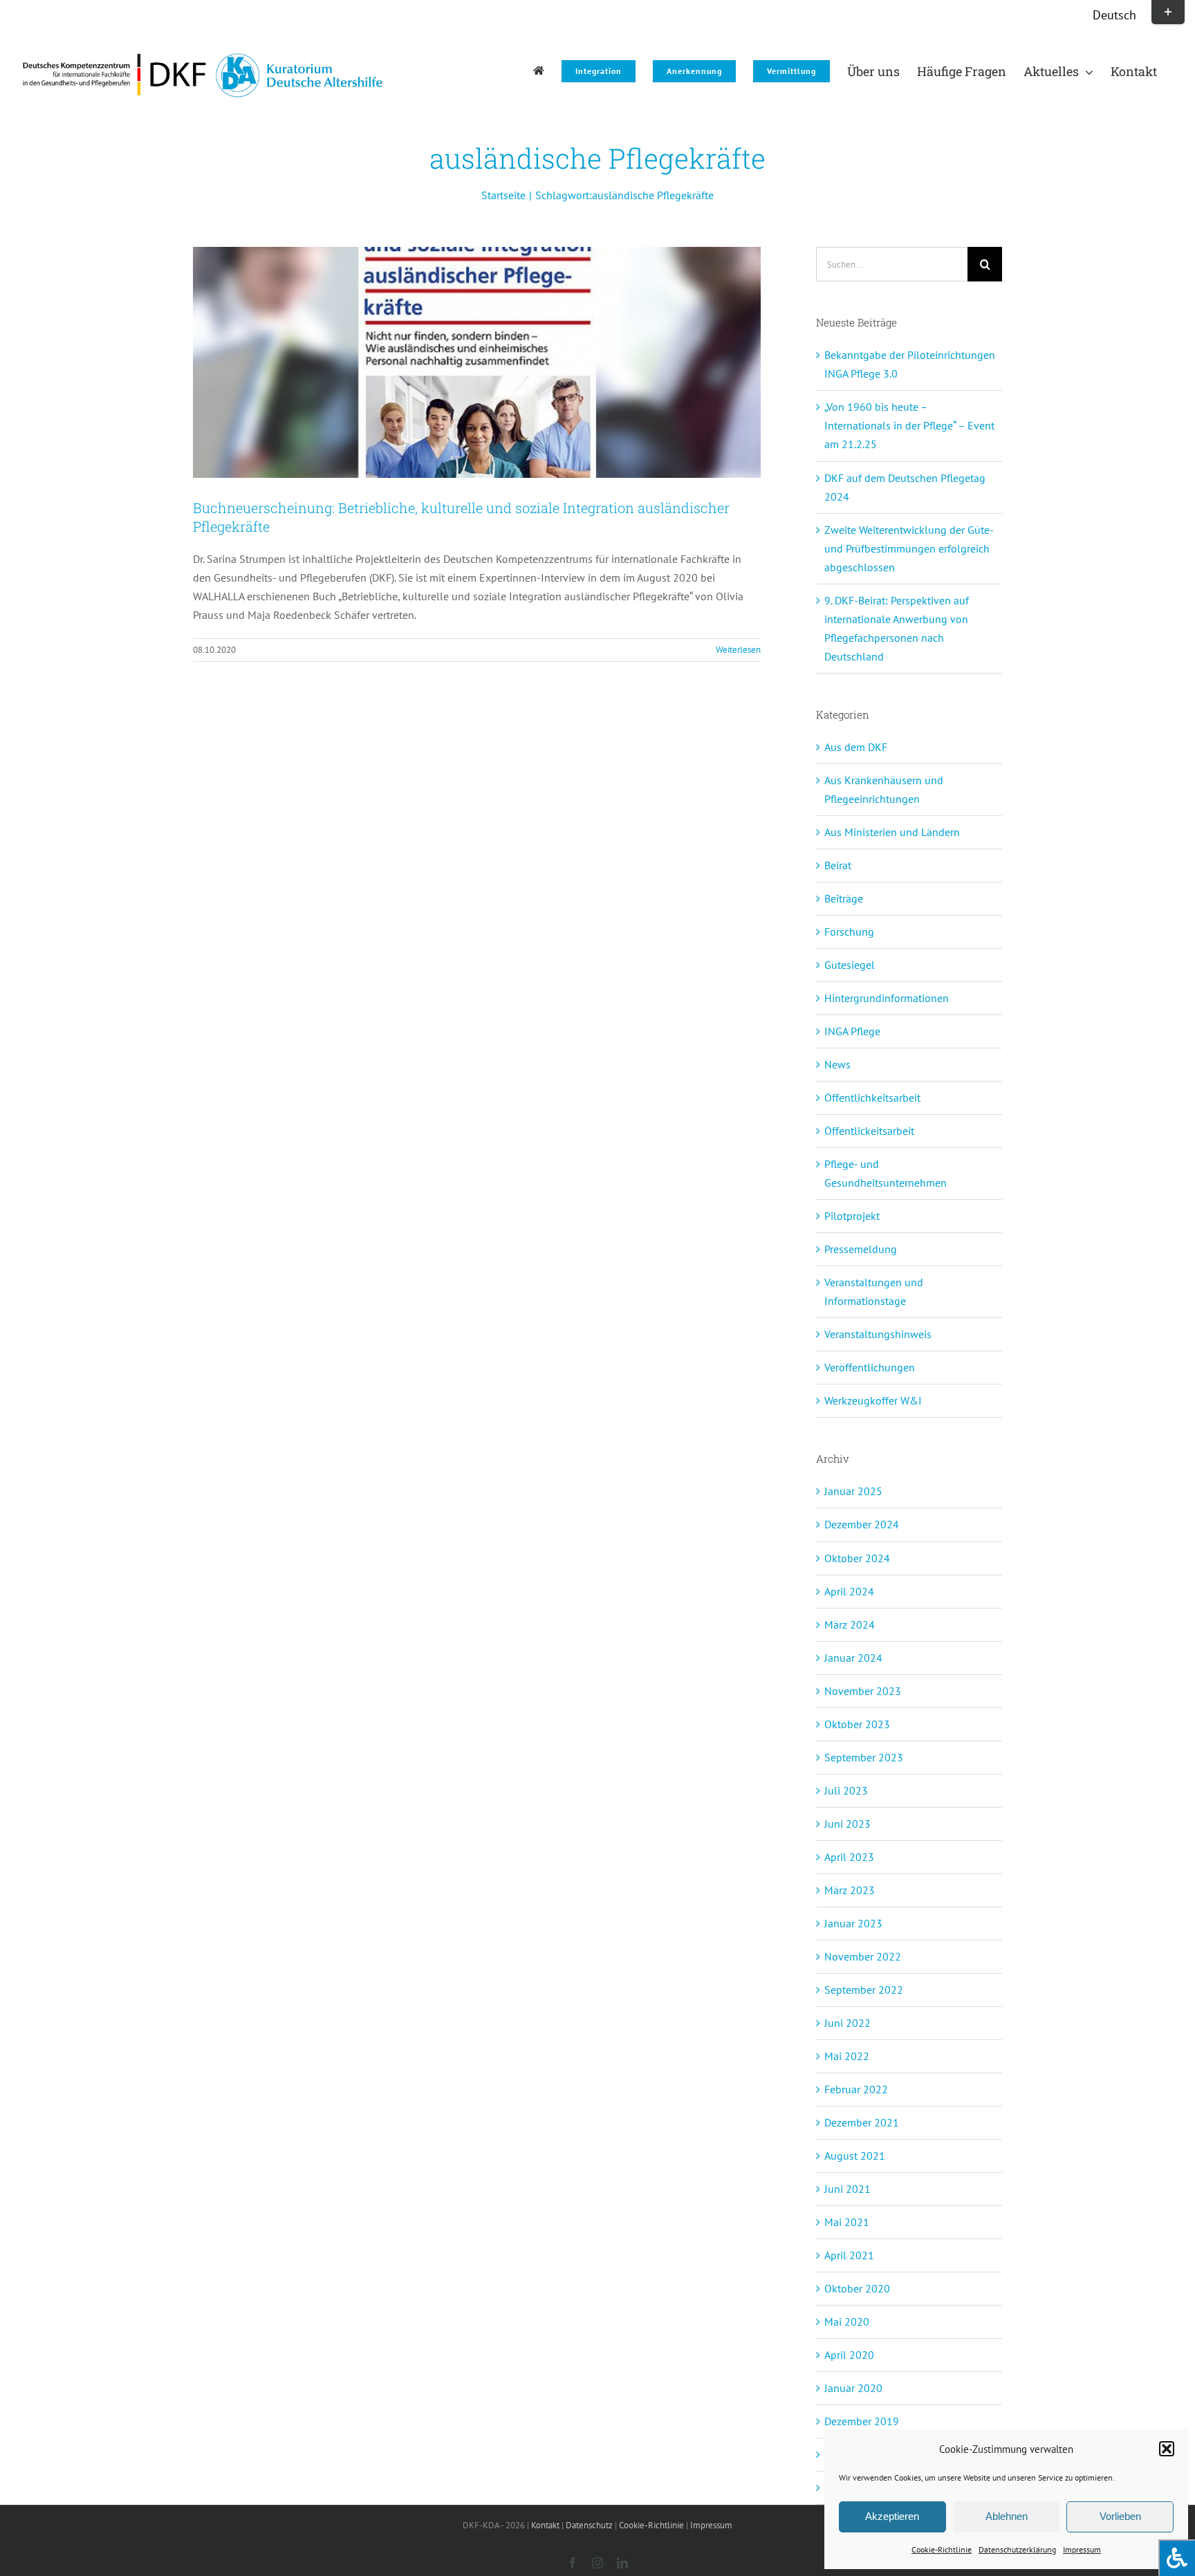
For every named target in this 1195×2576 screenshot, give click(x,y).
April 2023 (849, 1857)
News (837, 1064)
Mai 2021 (847, 2222)
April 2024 (849, 1591)
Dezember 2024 (862, 1524)
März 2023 (850, 1890)
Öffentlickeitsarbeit (869, 1131)
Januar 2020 (853, 2388)
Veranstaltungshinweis (878, 1334)
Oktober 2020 (857, 2288)
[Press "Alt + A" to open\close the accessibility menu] (1177, 2558)
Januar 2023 (853, 1923)
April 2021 (849, 2255)
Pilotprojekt (852, 1216)
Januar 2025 (853, 1491)
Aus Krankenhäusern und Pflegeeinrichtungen (884, 789)
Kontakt (545, 2525)
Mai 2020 (847, 2322)
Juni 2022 (847, 2023)
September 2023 (864, 1757)
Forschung (849, 932)
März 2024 (850, 1624)
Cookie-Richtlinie (942, 2549)
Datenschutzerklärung (1017, 2549)
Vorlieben (1120, 2516)
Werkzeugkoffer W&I (873, 1400)
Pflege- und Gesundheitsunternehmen (886, 1173)
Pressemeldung (861, 1249)
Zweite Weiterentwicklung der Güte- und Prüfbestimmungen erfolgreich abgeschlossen (909, 548)
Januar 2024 (853, 1658)
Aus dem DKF (856, 747)
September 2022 (864, 1990)
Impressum (1082, 2549)
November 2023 (863, 1691)
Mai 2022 (847, 2056)
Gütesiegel (850, 965)
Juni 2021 (847, 2189)
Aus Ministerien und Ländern (892, 832)
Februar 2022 (856, 2089)
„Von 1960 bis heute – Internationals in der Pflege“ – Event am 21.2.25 (909, 425)
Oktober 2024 (857, 1558)
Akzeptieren (892, 2516)
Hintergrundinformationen (887, 998)
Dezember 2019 (862, 2421)
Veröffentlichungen (870, 1367)
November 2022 (863, 1956)
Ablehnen (1007, 2516)
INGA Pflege (852, 1031)
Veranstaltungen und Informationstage (874, 1291)
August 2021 (855, 2156)
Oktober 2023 (857, 1724)
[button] (1167, 2449)
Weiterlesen (738, 650)
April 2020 (849, 2355)
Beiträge (844, 898)
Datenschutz (589, 2525)
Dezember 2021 (862, 2122)
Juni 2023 (847, 1824)
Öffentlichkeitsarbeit (872, 1097)
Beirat (838, 865)
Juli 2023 (846, 1790)
